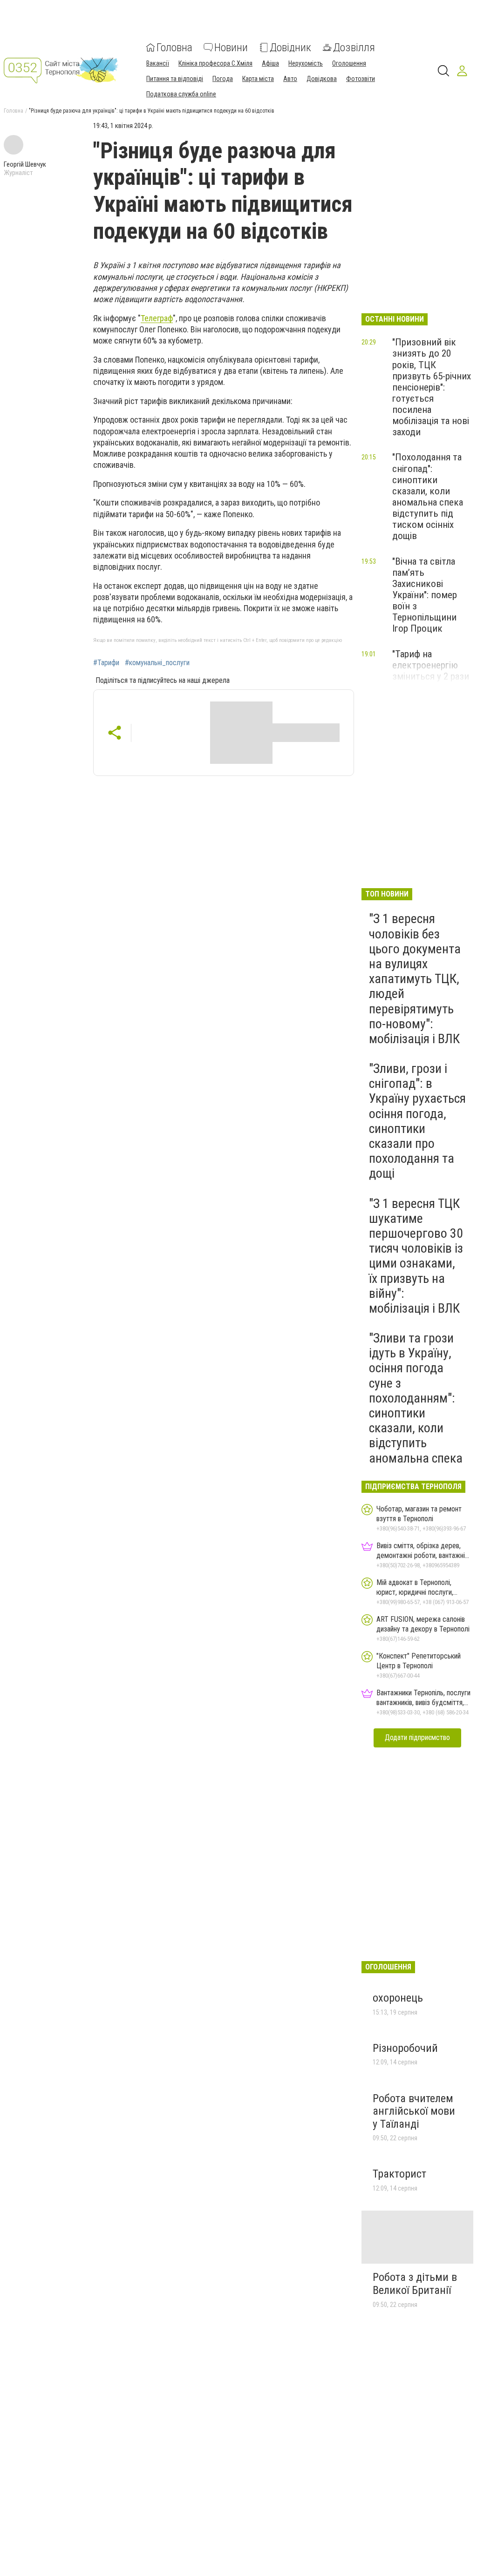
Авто (290, 79)
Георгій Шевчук (25, 164)
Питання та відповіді (175, 79)
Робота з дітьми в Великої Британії (415, 2284)
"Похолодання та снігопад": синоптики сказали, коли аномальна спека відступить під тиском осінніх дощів (428, 496)
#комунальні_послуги (157, 663)
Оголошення (349, 63)
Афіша (270, 63)
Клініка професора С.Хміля (215, 63)
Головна (174, 47)
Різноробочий (405, 2048)
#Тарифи (106, 663)
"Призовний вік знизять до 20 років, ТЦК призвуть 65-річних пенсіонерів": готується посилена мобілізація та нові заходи (432, 387)
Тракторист (399, 2174)
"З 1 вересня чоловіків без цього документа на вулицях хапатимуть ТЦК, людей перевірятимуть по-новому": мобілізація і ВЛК (415, 979)
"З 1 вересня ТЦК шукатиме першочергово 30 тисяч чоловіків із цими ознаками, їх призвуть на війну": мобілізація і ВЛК (416, 1256)
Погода (223, 79)
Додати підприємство (417, 1737)
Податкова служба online (181, 94)
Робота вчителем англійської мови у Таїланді (414, 2111)
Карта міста (258, 79)
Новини (231, 47)
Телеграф (157, 318)
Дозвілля (354, 47)
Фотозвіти (361, 79)
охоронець (398, 1998)
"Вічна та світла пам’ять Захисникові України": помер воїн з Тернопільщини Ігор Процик (425, 595)
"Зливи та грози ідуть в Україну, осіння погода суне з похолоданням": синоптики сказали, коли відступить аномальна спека (416, 1398)
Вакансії (158, 63)
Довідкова (322, 79)
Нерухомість (306, 63)
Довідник (290, 47)
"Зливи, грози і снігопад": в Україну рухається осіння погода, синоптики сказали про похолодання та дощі (417, 1121)
